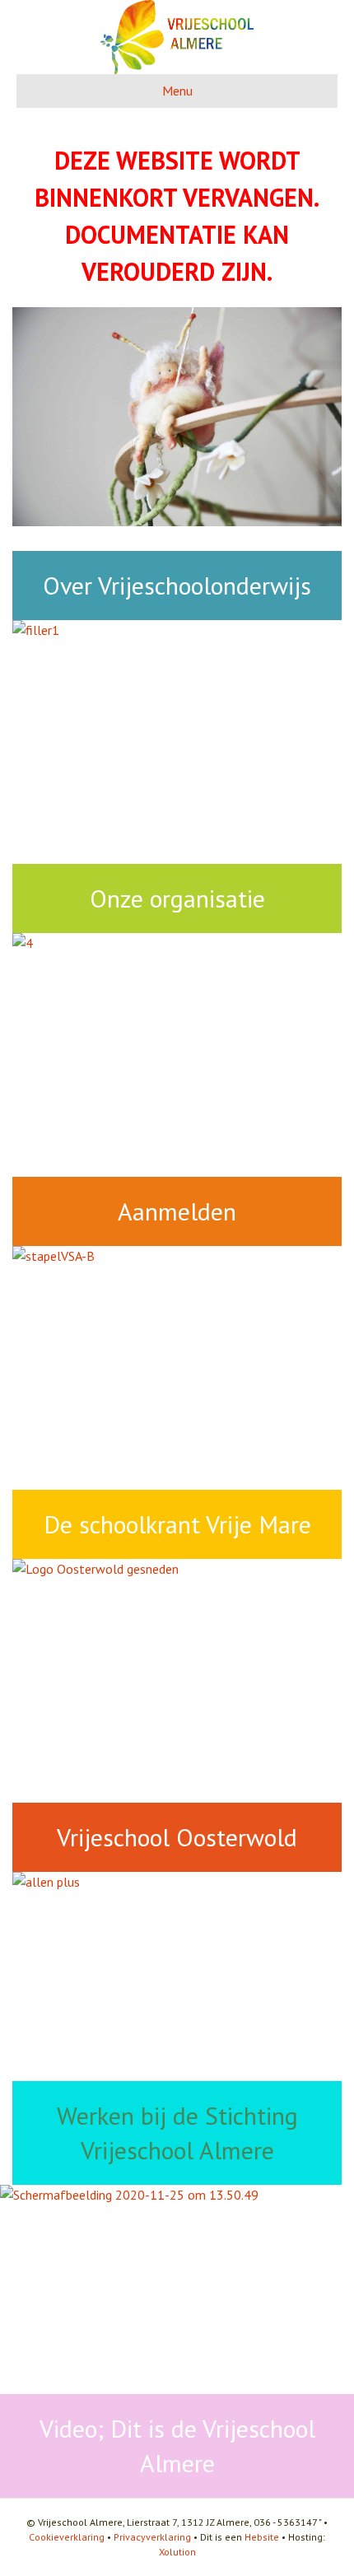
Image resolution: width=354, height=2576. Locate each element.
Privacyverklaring (152, 2537)
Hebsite (262, 2537)
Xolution (177, 2552)
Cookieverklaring (67, 2537)
